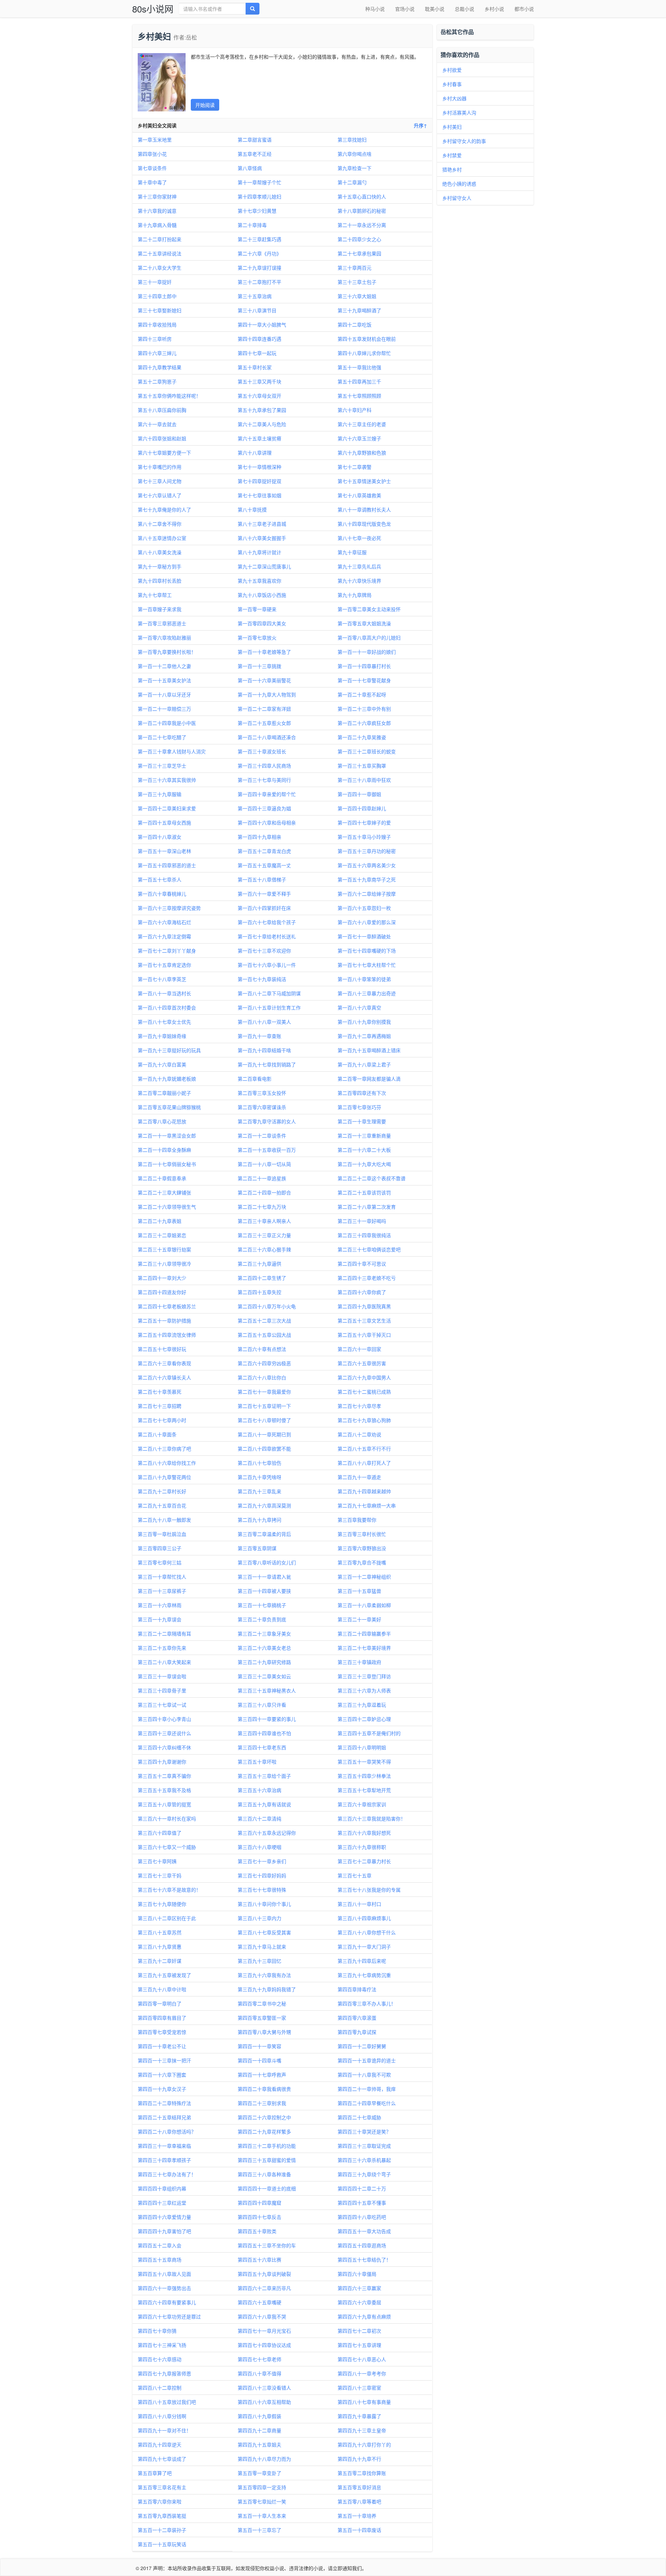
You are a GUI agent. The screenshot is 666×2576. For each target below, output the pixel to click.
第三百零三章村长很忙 (362, 1534)
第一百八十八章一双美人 (264, 1022)
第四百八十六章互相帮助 (264, 2402)
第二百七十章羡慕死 (160, 1392)
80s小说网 (153, 9)
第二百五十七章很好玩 (162, 1349)
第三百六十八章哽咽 (259, 1847)
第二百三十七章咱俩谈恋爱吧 (369, 1249)
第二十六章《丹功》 (259, 253)
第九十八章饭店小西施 (262, 595)
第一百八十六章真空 (359, 1007)
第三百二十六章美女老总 (264, 1648)
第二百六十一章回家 (359, 1349)
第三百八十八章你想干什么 (367, 1932)
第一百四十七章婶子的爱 (364, 822)
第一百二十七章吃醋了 (162, 737)
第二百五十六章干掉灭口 (364, 1335)
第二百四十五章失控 (259, 1292)
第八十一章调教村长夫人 (364, 509)
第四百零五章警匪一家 (262, 2018)
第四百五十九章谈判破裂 (264, 2274)
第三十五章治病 (255, 296)
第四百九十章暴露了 (359, 2416)
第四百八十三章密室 (359, 2388)
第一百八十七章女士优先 (164, 1022)
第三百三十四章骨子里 (162, 1690)
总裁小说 (464, 9)
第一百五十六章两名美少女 (367, 865)
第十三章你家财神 (157, 196)
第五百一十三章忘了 (259, 2530)
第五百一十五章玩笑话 (162, 2544)
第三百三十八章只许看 (262, 1705)
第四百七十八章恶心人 (362, 2359)
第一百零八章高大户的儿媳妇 (369, 637)
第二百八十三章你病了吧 (164, 1449)
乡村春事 (452, 84)
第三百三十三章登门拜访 (364, 1676)
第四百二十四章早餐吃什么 (367, 2103)
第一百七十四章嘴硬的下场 (367, 951)
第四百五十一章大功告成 (364, 2231)
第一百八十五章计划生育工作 (269, 1007)
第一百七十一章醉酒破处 (364, 936)
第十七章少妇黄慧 (257, 211)
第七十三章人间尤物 (160, 481)
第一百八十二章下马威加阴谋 (269, 993)
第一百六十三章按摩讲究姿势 (169, 908)
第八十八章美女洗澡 (160, 552)
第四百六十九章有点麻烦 (364, 2316)
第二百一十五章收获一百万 (267, 1150)
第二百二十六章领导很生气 (167, 1207)
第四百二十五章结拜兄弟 (164, 2117)
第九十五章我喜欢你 (259, 581)
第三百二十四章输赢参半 (364, 1633)
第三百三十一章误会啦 (162, 1676)
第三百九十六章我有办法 (264, 1975)
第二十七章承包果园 (359, 253)
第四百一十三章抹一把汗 (164, 2060)
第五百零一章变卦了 (259, 2473)
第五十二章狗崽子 (157, 381)
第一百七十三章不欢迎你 (264, 951)
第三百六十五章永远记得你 (267, 1833)
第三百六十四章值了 (160, 1833)
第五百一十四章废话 (359, 2530)
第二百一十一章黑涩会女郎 (167, 1135)
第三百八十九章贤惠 (160, 1946)
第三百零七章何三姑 (160, 1562)
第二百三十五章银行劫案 (164, 1249)
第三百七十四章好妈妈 (262, 1875)
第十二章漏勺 (352, 182)
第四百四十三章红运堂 (162, 2203)
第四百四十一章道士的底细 (267, 2188)
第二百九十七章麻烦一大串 (367, 1505)
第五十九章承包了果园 (262, 410)
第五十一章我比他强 (359, 367)
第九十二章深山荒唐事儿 (264, 566)
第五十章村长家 (255, 367)
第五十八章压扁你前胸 (162, 410)
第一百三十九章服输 (160, 794)
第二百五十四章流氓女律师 (167, 1335)
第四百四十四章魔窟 (259, 2203)
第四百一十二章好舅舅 (362, 2046)
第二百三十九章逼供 (259, 1264)
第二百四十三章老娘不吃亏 (367, 1278)
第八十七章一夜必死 (359, 538)
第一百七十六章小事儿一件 (267, 965)
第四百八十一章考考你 (362, 2373)
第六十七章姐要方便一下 (164, 453)
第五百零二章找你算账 (362, 2473)
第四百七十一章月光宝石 (264, 2331)
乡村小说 (494, 9)
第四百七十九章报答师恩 (164, 2373)
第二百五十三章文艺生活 (364, 1320)
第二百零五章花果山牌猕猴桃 (169, 1107)
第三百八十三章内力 (259, 1918)
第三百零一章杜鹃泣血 (162, 1534)
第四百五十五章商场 (160, 2260)
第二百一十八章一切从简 (264, 1164)
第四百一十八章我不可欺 (364, 2075)
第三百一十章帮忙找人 (162, 1577)
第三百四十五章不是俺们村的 (369, 1733)
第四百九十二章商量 (259, 2430)
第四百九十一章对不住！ (164, 2430)
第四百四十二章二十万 (362, 2188)
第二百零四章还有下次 (362, 1093)
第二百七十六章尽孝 (359, 1406)
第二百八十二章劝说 (359, 1434)
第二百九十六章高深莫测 (264, 1505)
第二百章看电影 (255, 1079)
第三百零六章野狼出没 (362, 1548)
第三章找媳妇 (352, 140)
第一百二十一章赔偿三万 (164, 709)
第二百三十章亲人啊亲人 (264, 1221)
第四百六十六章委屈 (359, 2302)
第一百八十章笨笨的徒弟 (364, 979)
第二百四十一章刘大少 (162, 1278)
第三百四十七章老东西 (262, 1747)
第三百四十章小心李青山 (164, 1719)
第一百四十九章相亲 (259, 837)
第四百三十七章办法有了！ (167, 2174)
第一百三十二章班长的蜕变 (367, 751)
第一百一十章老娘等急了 (264, 652)
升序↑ (420, 125)
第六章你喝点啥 (355, 154)
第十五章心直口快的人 (362, 196)
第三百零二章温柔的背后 (264, 1534)
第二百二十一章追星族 (262, 1178)
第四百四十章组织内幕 (162, 2188)
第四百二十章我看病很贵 (264, 2089)
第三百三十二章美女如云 (264, 1676)
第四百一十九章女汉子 (162, 2089)
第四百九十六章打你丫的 (364, 2444)
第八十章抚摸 (252, 509)
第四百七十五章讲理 (359, 2345)
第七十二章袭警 (355, 467)
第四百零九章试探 (357, 2032)
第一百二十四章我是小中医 (167, 723)
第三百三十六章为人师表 (364, 1690)
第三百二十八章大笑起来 (164, 1662)
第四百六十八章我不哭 (262, 2316)
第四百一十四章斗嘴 (259, 2060)
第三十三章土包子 (357, 282)
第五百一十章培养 (357, 2516)
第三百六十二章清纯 (259, 1818)
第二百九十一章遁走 (359, 1477)
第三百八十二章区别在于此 (167, 1918)
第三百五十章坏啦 (257, 1762)
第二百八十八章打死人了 (364, 1463)
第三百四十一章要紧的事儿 (267, 1719)
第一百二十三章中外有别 (364, 709)
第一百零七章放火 (257, 637)
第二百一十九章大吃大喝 (364, 1164)
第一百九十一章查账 (259, 1036)
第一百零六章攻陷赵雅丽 (164, 637)
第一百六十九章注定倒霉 (164, 936)
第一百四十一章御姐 (359, 794)
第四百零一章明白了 (160, 2003)
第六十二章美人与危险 (262, 424)
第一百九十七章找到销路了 (267, 1064)
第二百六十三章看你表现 (164, 1363)
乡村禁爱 (452, 155)
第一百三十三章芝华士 (162, 766)
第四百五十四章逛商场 (362, 2245)
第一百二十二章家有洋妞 (264, 709)
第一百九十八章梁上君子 (364, 1064)
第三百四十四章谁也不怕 (264, 1733)
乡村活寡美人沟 (459, 112)
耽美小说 (435, 9)
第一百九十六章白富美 (162, 1064)
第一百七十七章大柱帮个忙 (367, 965)
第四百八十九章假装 (259, 2416)
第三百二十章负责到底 (262, 1619)
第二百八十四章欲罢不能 (264, 1449)
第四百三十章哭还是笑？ (364, 2131)
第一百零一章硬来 (257, 609)
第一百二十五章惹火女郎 (264, 723)
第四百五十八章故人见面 (164, 2274)
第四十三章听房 (155, 339)
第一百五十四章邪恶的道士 (167, 865)
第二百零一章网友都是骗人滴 (369, 1079)
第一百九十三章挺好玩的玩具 (169, 1050)
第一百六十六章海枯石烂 (164, 922)
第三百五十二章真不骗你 (164, 1776)
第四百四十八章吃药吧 (362, 2217)
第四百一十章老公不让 (162, 2046)
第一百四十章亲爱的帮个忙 (267, 794)
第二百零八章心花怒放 (162, 1121)
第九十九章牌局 (355, 595)
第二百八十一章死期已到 (264, 1434)
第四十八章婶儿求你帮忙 (364, 353)
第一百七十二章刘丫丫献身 (167, 951)
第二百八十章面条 (157, 1434)
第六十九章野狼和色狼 (362, 453)
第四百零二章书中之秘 (262, 2003)
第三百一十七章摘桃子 (262, 1605)
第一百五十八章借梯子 (262, 879)
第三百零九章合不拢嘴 (362, 1562)
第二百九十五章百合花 (162, 1505)
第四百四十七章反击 (259, 2217)
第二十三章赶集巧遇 (259, 239)
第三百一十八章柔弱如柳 (364, 1605)
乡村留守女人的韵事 (464, 141)
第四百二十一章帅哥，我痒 (367, 2089)
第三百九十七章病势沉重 (364, 1975)
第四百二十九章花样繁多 (264, 2131)
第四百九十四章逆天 (160, 2444)
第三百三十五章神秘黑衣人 (267, 1690)
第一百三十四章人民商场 (264, 766)
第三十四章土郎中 (157, 296)
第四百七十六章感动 (160, 2359)
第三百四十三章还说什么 (164, 1733)
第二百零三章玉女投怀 (262, 1093)
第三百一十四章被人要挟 (264, 1591)
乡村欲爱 (452, 70)
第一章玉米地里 (155, 140)
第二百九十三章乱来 (259, 1491)
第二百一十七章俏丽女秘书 (167, 1164)
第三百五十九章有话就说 (264, 1804)
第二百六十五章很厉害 (362, 1363)
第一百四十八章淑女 (160, 837)
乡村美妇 (452, 127)
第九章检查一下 (355, 168)
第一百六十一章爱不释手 (264, 894)
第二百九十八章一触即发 (164, 1520)
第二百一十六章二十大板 (364, 1150)
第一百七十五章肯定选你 (164, 965)
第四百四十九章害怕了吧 (164, 2231)
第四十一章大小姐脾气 (262, 324)
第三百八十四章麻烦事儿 (364, 1918)
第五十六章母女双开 (259, 396)
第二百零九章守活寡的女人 (267, 1121)
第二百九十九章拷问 (259, 1520)
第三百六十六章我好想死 (364, 1833)
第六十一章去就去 (157, 424)
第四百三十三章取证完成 (364, 2146)
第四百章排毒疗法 (357, 1989)
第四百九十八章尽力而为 (264, 2459)
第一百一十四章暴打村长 (364, 666)
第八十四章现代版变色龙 (364, 524)
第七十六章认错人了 (160, 495)
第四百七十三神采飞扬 (162, 2345)
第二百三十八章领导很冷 (164, 1264)
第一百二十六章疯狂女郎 (364, 723)
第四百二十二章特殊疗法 (164, 2103)
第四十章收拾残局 (157, 324)
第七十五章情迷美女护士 (364, 481)
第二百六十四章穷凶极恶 (264, 1363)
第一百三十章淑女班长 (262, 751)
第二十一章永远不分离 (362, 225)
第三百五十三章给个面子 (264, 1776)
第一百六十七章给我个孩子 (267, 922)
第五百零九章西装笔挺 (162, 2516)
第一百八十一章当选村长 (164, 993)
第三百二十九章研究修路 (264, 1662)
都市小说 (524, 9)
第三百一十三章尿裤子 (162, 1591)
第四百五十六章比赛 (259, 2260)
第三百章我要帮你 (357, 1520)
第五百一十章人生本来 (262, 2516)
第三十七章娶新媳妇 (160, 310)
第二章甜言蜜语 (255, 140)
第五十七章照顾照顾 (359, 396)
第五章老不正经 (255, 154)
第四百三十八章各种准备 (264, 2174)
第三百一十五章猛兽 (359, 1591)
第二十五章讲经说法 (160, 253)
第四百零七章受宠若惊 (162, 2032)
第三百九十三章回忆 (259, 1961)
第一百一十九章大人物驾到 (267, 694)
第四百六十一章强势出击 (164, 2288)
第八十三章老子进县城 (262, 524)
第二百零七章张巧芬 (359, 1107)
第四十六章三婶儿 (157, 353)
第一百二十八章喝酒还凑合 (267, 737)
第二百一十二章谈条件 (262, 1135)
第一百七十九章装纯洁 (262, 979)
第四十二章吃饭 (355, 324)
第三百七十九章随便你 (162, 1904)
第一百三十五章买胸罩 (362, 766)
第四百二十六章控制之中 (264, 2117)
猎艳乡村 (452, 169)
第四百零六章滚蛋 (357, 2018)
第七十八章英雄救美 (359, 495)
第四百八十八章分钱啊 (162, 2416)
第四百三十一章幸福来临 (164, 2146)
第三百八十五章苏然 (160, 1932)
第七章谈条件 (152, 168)
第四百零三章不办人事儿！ (367, 2003)
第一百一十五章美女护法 (164, 680)
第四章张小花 (152, 154)
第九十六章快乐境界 (359, 581)
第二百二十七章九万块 (262, 1207)
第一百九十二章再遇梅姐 (364, 1036)
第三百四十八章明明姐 (362, 1747)
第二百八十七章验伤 (259, 1463)
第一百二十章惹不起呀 (362, 694)
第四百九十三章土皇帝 (362, 2430)
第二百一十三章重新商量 (364, 1135)
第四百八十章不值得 (259, 2373)
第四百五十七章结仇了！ (364, 2260)
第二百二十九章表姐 (160, 1221)
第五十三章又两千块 (259, 381)
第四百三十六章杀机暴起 (364, 2160)
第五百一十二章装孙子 (162, 2530)
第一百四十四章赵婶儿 (362, 808)
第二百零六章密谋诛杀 (262, 1107)
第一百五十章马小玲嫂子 (364, 837)
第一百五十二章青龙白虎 (264, 851)
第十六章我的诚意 (157, 211)
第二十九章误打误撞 (259, 268)
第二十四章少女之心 (359, 239)
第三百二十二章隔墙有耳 (164, 1633)
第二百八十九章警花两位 (164, 1477)
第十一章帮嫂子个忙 (259, 182)
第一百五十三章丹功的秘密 (367, 851)
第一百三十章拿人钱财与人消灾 (172, 751)
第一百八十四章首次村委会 (167, 1007)
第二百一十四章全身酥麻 (164, 1150)
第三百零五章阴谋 (257, 1548)
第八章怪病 (250, 168)
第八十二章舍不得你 (160, 524)
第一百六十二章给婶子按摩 (367, 894)
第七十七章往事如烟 (259, 495)
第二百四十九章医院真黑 (364, 1306)
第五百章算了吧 (155, 2473)
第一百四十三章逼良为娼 (264, 808)
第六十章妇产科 (355, 410)
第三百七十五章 (355, 1875)
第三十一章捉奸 (155, 282)
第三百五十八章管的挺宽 (164, 1804)
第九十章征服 (352, 552)
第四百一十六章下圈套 (162, 2075)
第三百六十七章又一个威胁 (167, 1847)
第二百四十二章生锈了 (262, 1278)
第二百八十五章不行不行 (364, 1449)
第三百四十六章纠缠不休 (164, 1747)
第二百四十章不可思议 (362, 1264)
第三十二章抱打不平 (259, 282)
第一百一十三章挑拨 (259, 666)
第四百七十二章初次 (359, 2331)
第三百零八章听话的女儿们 (267, 1562)
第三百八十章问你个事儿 (264, 1904)
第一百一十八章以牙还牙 (164, 694)
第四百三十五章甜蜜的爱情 (267, 2160)
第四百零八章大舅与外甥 (264, 2032)
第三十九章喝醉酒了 (359, 310)
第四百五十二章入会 (160, 2245)
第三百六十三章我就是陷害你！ (372, 1818)
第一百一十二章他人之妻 (164, 666)
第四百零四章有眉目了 (162, 2018)
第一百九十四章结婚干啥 (264, 1050)
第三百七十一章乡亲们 (262, 1861)
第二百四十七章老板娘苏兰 (167, 1306)
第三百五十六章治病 (259, 1790)
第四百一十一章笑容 (259, 2046)
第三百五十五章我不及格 (164, 1790)
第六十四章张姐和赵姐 (162, 438)
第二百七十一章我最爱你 (264, 1392)
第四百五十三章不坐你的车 (267, 2245)
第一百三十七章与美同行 (264, 780)
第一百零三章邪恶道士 (162, 623)
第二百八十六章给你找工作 (167, 1463)
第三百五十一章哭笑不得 (364, 1762)
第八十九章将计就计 (259, 552)
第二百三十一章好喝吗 (362, 1221)
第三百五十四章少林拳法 (364, 1776)
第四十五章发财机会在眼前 (367, 339)
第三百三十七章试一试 (162, 1705)
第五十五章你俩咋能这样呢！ (169, 396)
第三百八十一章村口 (359, 1904)
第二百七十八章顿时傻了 (264, 1420)
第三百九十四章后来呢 (362, 1961)
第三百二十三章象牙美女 (264, 1633)
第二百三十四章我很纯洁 (364, 1235)
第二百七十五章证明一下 (264, 1406)
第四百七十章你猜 (157, 2331)
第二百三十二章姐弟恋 (162, 1235)
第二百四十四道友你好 (162, 1292)
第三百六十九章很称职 (362, 1847)
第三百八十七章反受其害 (264, 1932)
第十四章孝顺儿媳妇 (259, 196)
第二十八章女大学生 (160, 268)
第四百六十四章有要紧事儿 (167, 2302)
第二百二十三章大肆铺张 (164, 1192)
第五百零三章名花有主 (162, 2487)
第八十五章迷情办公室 (162, 538)
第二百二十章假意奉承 (162, 1178)
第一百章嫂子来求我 (160, 609)
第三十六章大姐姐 (357, 296)
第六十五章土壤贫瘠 (259, 438)
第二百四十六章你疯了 (362, 1292)
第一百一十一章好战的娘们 (367, 652)
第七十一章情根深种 (259, 467)
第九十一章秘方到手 (160, 566)
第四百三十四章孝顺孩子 (164, 2160)
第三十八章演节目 (257, 310)
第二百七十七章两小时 (162, 1420)
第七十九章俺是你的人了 (164, 509)
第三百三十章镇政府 (359, 1662)
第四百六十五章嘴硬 (259, 2302)
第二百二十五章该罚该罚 (364, 1192)
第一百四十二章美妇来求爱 (167, 808)
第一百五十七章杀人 (160, 879)
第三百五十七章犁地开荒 (364, 1790)
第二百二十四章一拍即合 (264, 1192)
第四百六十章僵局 (357, 2274)
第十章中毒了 (152, 182)
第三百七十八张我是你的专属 (369, 1890)
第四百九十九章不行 (359, 2459)
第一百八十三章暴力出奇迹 (367, 993)
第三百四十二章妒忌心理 (364, 1719)
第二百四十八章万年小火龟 (267, 1306)
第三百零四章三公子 (160, 1548)
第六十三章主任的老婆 (362, 424)
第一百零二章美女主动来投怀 (369, 609)
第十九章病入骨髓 (157, 225)
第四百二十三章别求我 (262, 2103)
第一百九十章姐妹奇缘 (162, 1036)
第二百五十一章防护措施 (164, 1320)
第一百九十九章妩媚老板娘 (167, 1079)
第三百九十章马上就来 (262, 1946)
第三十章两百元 (355, 268)
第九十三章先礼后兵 (359, 566)
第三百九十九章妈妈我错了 (267, 1989)
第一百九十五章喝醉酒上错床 (369, 1050)
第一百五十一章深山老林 (164, 851)
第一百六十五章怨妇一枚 (364, 908)
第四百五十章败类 (257, 2231)
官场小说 (405, 9)
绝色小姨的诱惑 (459, 184)
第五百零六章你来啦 (160, 2501)
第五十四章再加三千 (359, 381)
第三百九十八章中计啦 (162, 1989)
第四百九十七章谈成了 (162, 2459)
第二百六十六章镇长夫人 (164, 1377)
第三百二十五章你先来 (162, 1648)
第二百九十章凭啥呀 (259, 1477)
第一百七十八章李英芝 (162, 979)
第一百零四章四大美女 (262, 623)
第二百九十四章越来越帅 (364, 1491)
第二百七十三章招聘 (160, 1406)
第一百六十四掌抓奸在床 (264, 908)
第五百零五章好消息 (359, 2487)
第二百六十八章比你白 (262, 1377)
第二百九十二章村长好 (162, 1491)
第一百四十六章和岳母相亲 (267, 822)
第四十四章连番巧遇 (259, 339)
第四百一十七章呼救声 (262, 2075)
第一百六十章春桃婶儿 (162, 894)
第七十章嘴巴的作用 (160, 467)
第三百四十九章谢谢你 (162, 1762)
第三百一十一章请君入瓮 (264, 1577)
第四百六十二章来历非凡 (264, 2288)
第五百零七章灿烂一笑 (262, 2501)
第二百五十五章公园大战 (264, 1335)
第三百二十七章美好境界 (364, 1648)
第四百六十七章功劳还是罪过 (169, 2316)
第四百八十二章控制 (160, 2388)
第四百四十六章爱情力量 (164, 2217)
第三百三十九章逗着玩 (362, 1705)
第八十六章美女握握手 (262, 538)
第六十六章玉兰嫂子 (359, 438)
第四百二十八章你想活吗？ (167, 2131)
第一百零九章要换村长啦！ (167, 652)
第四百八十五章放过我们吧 (167, 2402)
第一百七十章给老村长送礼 (267, 936)
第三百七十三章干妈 (160, 1875)
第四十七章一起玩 (257, 353)
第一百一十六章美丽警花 (264, 680)
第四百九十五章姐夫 (259, 2444)
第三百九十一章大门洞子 (364, 1946)
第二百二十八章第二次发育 (367, 1207)
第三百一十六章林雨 (160, 1605)
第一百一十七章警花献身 (364, 680)
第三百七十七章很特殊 (262, 1890)
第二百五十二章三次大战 (264, 1320)
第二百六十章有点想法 (262, 1349)
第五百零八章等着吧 (359, 2501)
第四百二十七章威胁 (359, 2117)
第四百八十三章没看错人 (264, 2388)
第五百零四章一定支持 (262, 2487)
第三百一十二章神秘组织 (364, 1577)
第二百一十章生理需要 (362, 1121)
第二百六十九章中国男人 (364, 1377)
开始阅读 (205, 105)
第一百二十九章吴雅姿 (362, 737)
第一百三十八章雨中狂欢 (364, 780)
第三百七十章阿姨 (157, 1861)
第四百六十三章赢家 (359, 2288)
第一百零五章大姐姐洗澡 (364, 623)
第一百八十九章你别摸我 (364, 1022)
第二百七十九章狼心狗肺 (364, 1420)
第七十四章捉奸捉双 (259, 481)
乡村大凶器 (454, 98)
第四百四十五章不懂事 (362, 2203)
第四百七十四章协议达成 (264, 2345)
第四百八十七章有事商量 (364, 2402)
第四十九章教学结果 (160, 367)
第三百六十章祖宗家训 (362, 1804)
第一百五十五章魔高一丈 (264, 865)
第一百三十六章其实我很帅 (167, 780)
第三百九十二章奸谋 (160, 1961)
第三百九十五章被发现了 (164, 1975)
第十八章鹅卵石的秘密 (362, 211)
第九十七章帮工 (155, 595)
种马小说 (375, 9)
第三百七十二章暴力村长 (364, 1861)
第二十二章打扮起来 (160, 239)
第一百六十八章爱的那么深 (367, 922)
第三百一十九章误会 (160, 1619)
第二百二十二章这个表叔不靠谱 (372, 1178)
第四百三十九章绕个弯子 (364, 2174)
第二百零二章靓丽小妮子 (164, 1093)
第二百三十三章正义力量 (264, 1235)
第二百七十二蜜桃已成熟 (364, 1392)
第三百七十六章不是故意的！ (169, 1890)
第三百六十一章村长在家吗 (167, 1818)
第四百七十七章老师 (259, 2359)
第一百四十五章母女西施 (164, 822)
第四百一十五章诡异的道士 (367, 2060)
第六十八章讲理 (255, 453)
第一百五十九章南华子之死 (367, 879)
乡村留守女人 (457, 198)
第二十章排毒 (252, 225)
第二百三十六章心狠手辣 (264, 1249)
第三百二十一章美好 (359, 1619)
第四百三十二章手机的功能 (267, 2146)
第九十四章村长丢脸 (160, 581)
